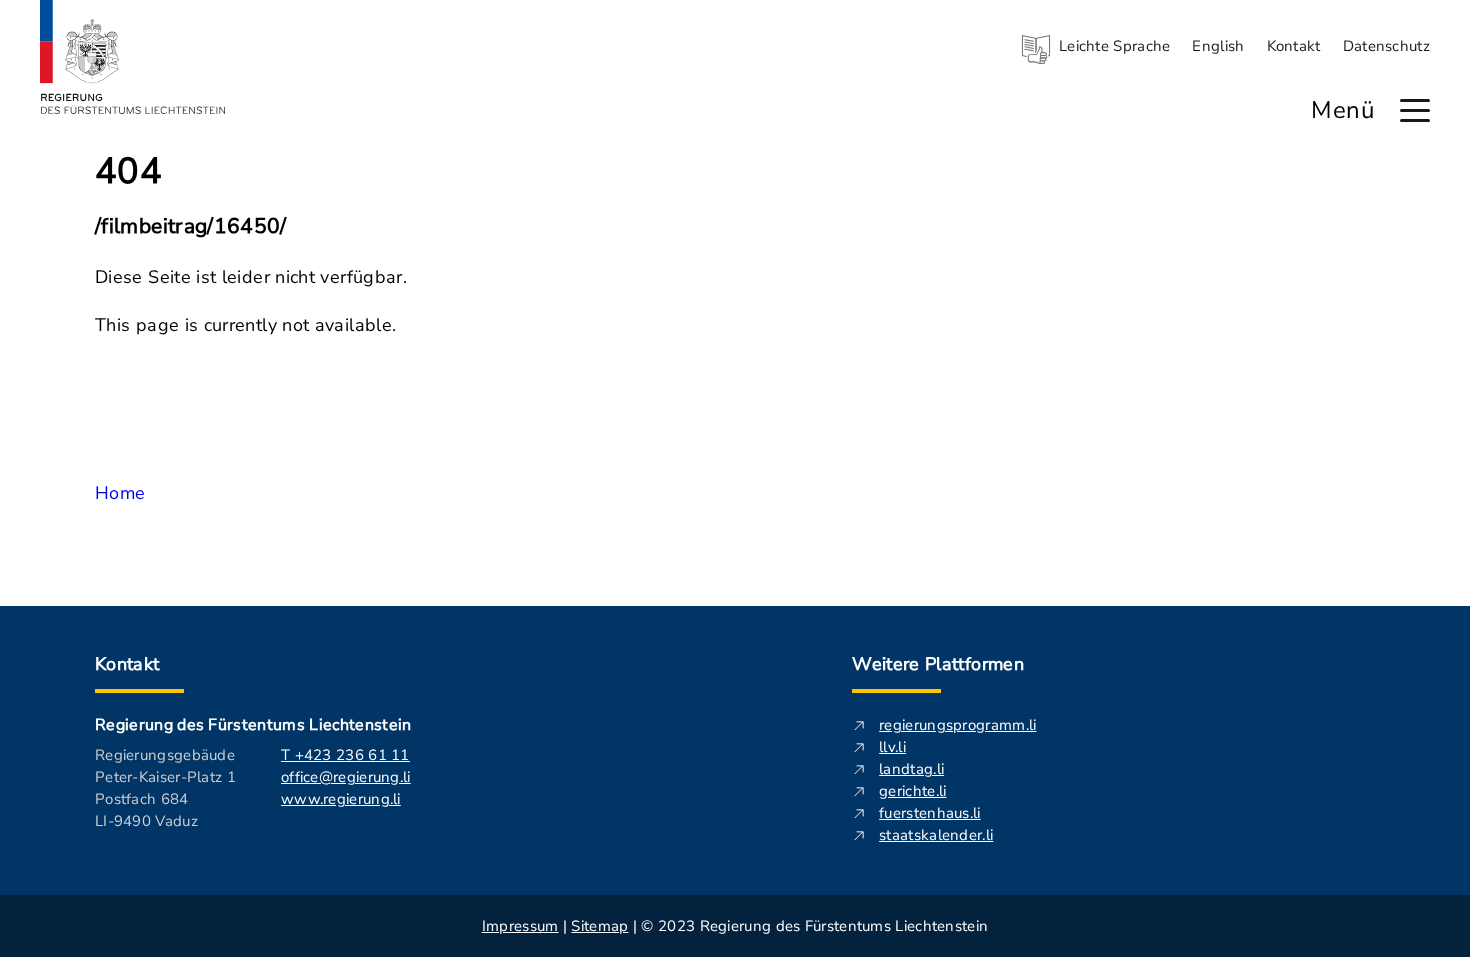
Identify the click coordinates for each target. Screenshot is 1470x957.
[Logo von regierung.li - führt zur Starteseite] (133, 57)
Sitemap (599, 926)
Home (120, 493)
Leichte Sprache (1115, 46)
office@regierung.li (346, 777)
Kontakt (1294, 46)
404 (128, 172)
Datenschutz (1386, 46)
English (1218, 46)
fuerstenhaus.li (930, 813)
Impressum (520, 926)
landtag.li (911, 769)
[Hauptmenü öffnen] (1415, 110)
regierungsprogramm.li (957, 725)
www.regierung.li (341, 799)
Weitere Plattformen (938, 664)
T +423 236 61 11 (345, 755)
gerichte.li (912, 791)
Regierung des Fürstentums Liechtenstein (253, 725)
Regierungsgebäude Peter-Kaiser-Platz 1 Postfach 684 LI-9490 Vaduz (165, 788)
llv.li (892, 747)
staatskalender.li (936, 835)
